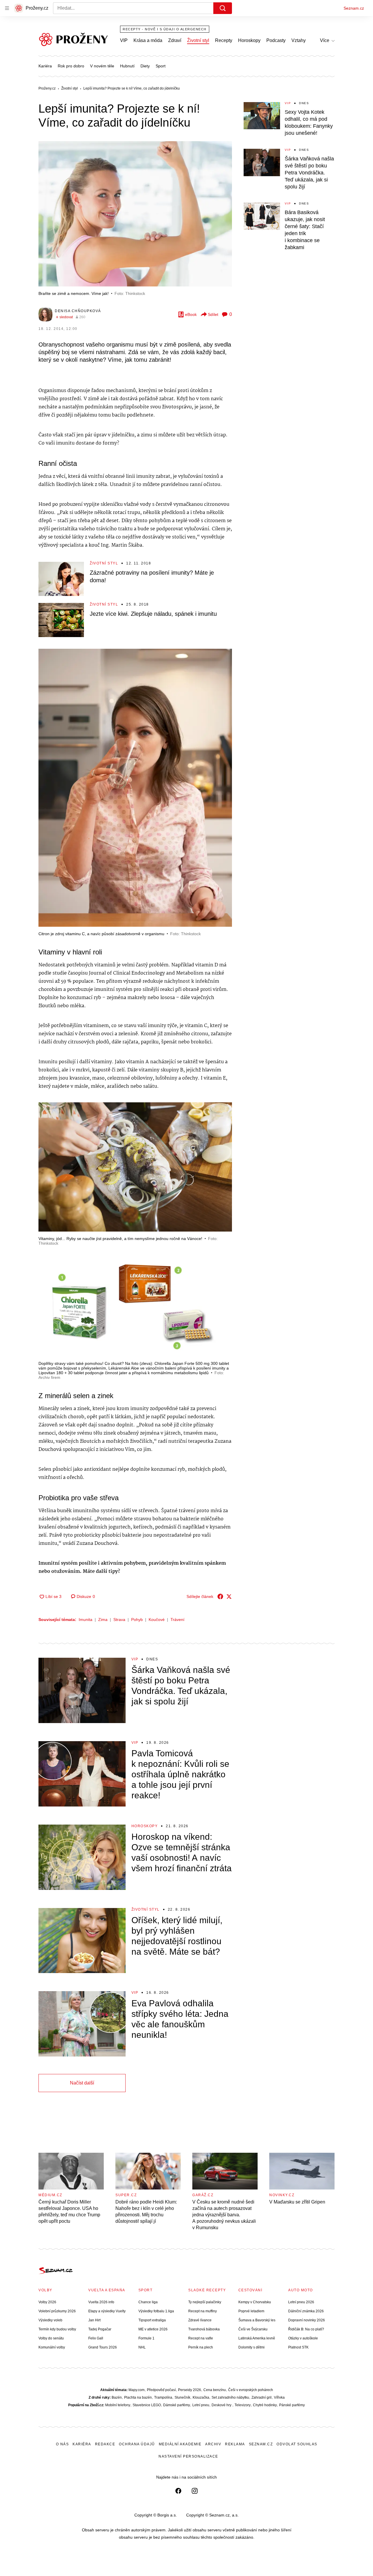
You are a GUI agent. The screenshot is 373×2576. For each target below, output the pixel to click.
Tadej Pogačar (100, 2329)
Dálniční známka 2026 (306, 2311)
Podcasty (276, 40)
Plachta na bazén (138, 2397)
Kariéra (45, 66)
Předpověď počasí (161, 2390)
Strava (119, 1620)
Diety (145, 66)
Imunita (86, 1620)
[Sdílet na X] (229, 1596)
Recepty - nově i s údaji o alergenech (165, 29)
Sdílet (213, 314)
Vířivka (279, 2397)
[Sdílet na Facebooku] (220, 1596)
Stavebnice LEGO (147, 2405)
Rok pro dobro (71, 66)
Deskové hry (222, 2405)
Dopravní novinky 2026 (307, 2320)
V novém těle (102, 66)
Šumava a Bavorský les (257, 2320)
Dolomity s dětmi (251, 2347)
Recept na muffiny (203, 2311)
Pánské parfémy (292, 2405)
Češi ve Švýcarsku (253, 2329)
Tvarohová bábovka (204, 2329)
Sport (161, 66)
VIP (124, 40)
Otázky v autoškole (303, 2338)
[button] (135, 214)
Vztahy (299, 40)
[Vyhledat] (223, 8)
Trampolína (163, 2397)
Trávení (177, 1620)
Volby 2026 (47, 2302)
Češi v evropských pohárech (251, 2390)
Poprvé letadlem (251, 2311)
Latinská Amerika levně (257, 2338)
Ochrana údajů (137, 2444)
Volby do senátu (51, 2338)
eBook (191, 314)
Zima (103, 1620)
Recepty (224, 40)
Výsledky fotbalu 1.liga (156, 2311)
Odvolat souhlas (297, 2444)
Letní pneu (201, 2405)
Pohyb (137, 1620)
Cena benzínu (215, 2390)
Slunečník (182, 2397)
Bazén (117, 2397)
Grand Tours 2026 (103, 2347)
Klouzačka (201, 2397)
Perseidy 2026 (190, 2390)
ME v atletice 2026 (153, 2329)
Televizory (243, 2405)
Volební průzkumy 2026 (57, 2311)
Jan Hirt (94, 2320)
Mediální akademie (180, 2444)
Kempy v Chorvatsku (255, 2302)
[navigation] (7, 8)
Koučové (157, 1620)
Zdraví (175, 40)
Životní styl (198, 40)
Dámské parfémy (177, 2405)
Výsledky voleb (50, 2320)
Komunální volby (52, 2347)
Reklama (235, 2444)
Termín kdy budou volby (57, 2329)
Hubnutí (127, 66)
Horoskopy (249, 40)
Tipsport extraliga (152, 2320)
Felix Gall (96, 2338)
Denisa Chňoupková (78, 311)
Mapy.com (137, 2390)
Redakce (105, 2444)
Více (325, 40)
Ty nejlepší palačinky (205, 2302)
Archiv (213, 2444)
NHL (142, 2347)
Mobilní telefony (118, 2405)
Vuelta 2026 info (101, 2302)
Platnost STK (298, 2347)
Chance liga (148, 2302)
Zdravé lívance (200, 2320)
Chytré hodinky (265, 2405)
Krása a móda (148, 40)
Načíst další (82, 2083)
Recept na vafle (201, 2338)
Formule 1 (146, 2338)
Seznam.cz (354, 8)
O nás (63, 2444)
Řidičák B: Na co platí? (306, 2329)
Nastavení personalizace (188, 2456)
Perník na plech (201, 2347)
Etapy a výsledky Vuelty (107, 2311)
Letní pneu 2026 (301, 2302)
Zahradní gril (262, 2397)
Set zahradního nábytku (230, 2397)
